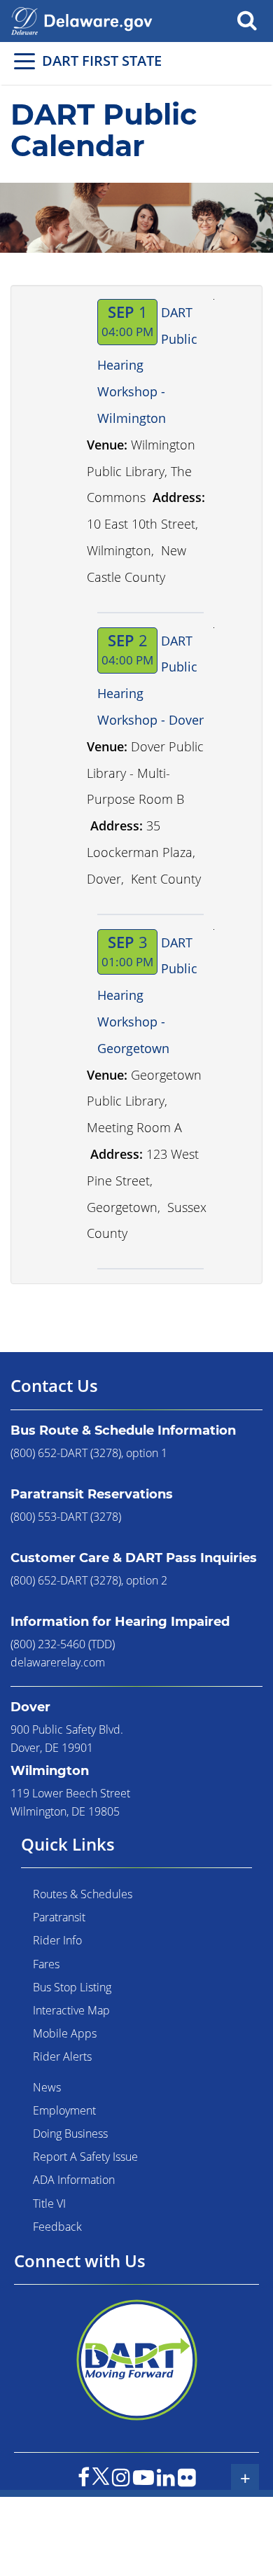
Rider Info (57, 1940)
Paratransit (59, 1917)
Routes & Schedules (83, 1894)
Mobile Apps (65, 2033)
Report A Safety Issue (85, 2157)
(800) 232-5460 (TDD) (63, 1644)
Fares (46, 1964)
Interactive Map (71, 2010)
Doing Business (70, 2133)
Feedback (57, 2227)
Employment (64, 2110)
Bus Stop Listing (72, 1987)
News (47, 2087)
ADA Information (74, 2180)
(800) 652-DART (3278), (67, 1453)
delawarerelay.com (58, 1662)
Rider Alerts (62, 2056)
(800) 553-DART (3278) (66, 1517)
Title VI (49, 2203)
